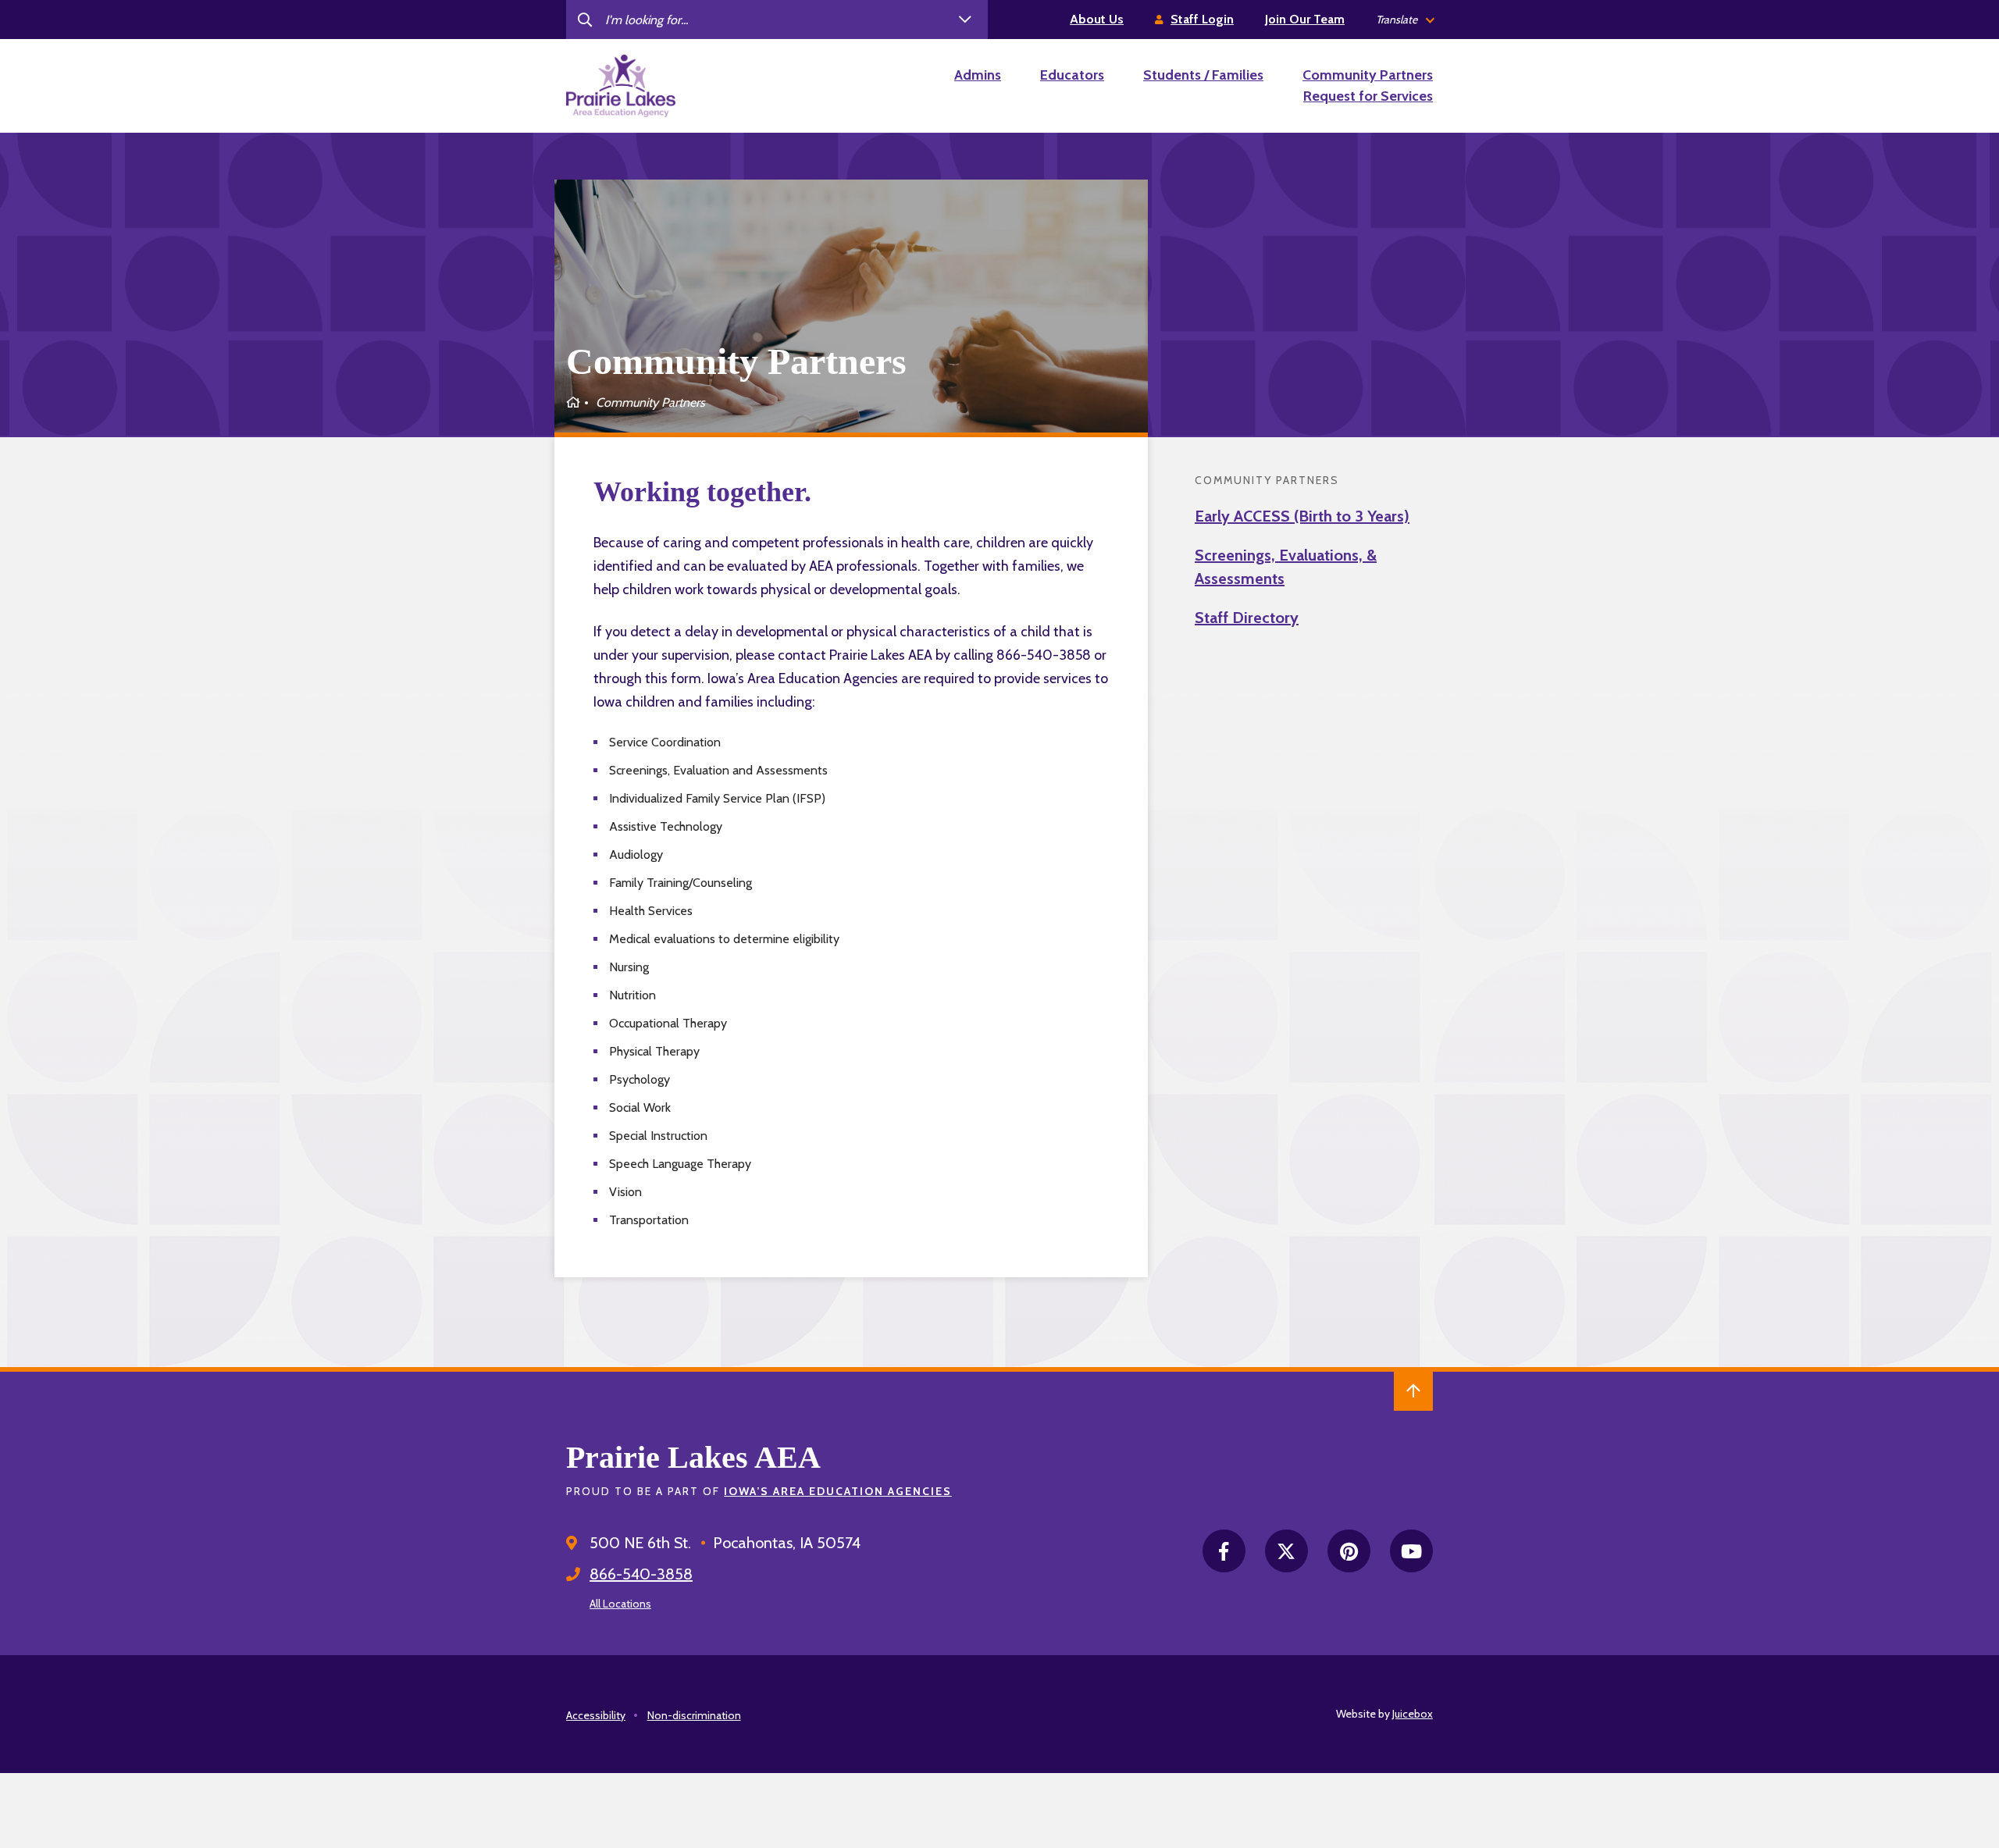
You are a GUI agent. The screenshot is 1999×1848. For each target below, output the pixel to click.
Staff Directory (1247, 618)
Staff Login (1202, 19)
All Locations (620, 1604)
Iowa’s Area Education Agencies (838, 1491)
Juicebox (1413, 1714)
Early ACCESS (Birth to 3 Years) (1302, 516)
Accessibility (596, 1715)
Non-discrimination (694, 1715)
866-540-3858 (641, 1574)
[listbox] (1404, 20)
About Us (1097, 19)
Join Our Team (1305, 19)
